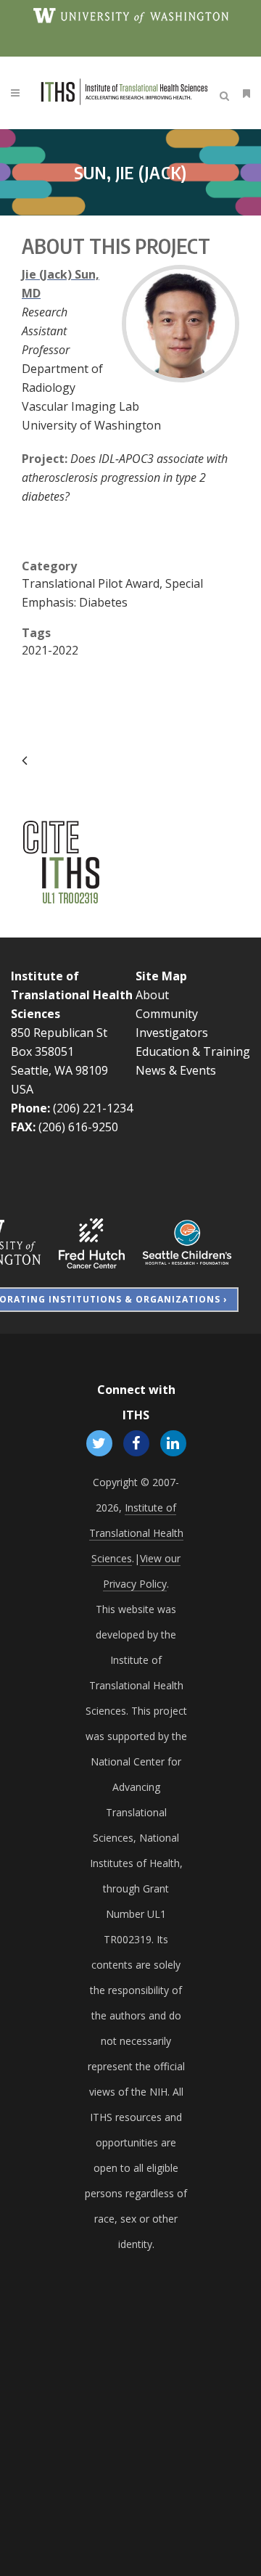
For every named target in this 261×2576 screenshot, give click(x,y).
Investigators (172, 1033)
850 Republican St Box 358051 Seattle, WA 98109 (59, 1051)
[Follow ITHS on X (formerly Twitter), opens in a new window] (99, 1443)
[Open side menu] (244, 93)
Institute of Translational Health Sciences (72, 995)
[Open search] (227, 94)
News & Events (176, 1070)
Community (167, 1014)
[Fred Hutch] (92, 1242)
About (152, 995)
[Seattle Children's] (187, 1242)
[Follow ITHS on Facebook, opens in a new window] (136, 1443)
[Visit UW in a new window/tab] (131, 15)
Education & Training (193, 1051)
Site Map (161, 976)
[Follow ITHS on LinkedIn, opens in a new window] (174, 1443)
